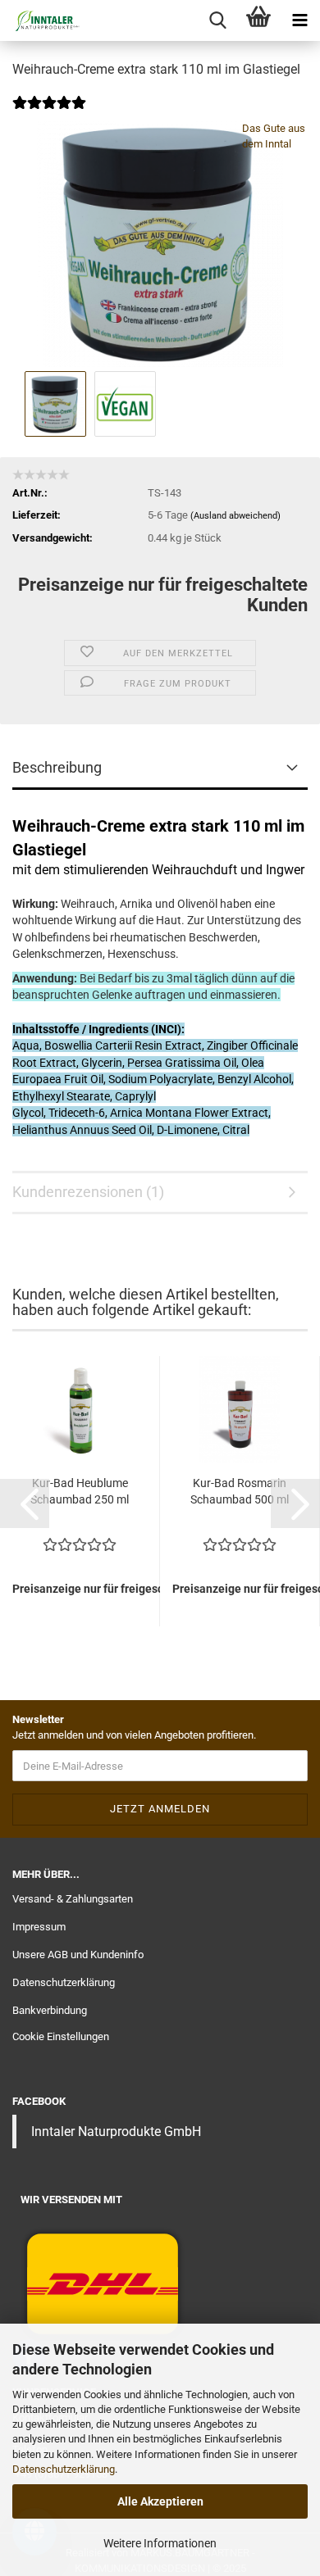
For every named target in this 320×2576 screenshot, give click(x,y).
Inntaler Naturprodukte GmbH (116, 2132)
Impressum (39, 1927)
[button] (25, 1503)
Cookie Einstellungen (61, 2036)
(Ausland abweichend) (235, 516)
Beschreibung (57, 767)
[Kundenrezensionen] (49, 113)
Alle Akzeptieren (160, 2501)
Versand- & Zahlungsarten (73, 1899)
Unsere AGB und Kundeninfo (78, 1955)
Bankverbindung (50, 2010)
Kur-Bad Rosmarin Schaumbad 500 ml (240, 1491)
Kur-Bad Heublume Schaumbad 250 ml (80, 1491)
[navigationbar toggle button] (299, 20)
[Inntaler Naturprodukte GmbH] (41, 20)
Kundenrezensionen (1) (88, 1192)
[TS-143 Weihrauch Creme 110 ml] (160, 244)
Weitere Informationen (160, 2543)
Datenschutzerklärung (64, 2469)
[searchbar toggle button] (217, 20)
